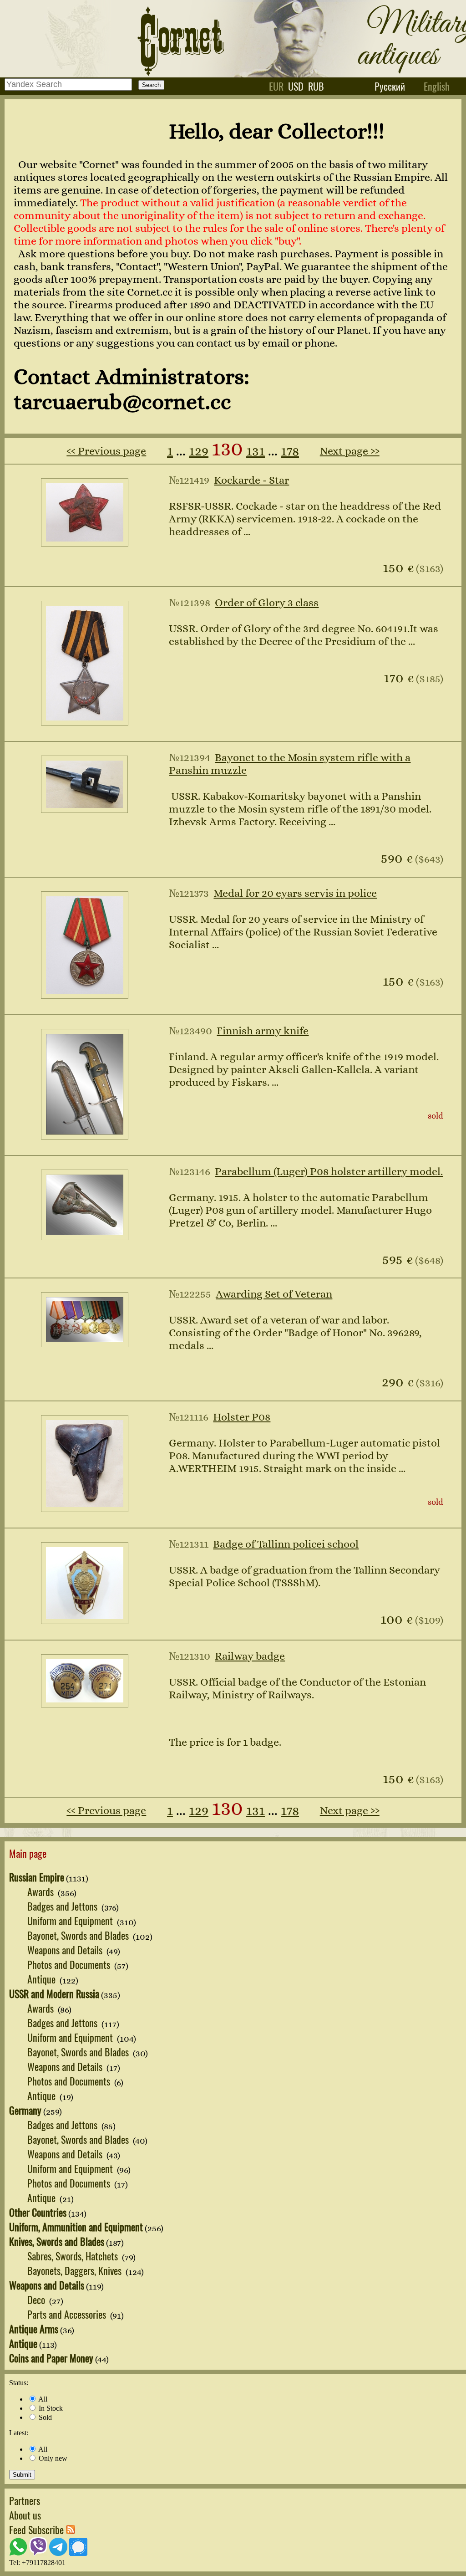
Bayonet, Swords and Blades (79, 1935)
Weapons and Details (66, 1950)
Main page (28, 1853)
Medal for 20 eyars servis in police (295, 893)
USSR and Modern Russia (54, 1993)
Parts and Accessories (68, 2314)
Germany (25, 2110)
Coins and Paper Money (51, 2358)
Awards (42, 1891)
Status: (19, 2383)
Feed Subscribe (38, 2530)
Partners (25, 2500)
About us (25, 2515)
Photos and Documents (70, 1964)
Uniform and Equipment (71, 1921)
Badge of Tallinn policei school (286, 1544)
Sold (44, 2417)
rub (316, 86)
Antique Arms (34, 2329)
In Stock (50, 2408)
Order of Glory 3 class (267, 603)
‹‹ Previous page (106, 451)
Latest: (19, 2433)
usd (296, 86)
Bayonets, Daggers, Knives (76, 2270)
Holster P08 (242, 1417)
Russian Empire (37, 1877)
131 (256, 451)
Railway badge (250, 1656)
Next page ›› (350, 451)
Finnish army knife (263, 1031)
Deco (37, 2300)
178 (290, 451)
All (42, 2399)
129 (199, 451)
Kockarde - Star (251, 480)
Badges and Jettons (63, 1906)
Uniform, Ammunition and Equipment (76, 2227)
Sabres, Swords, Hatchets (74, 2256)
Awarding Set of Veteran (274, 1294)
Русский (390, 86)
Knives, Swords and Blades (57, 2241)
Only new (52, 2458)
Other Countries (38, 2212)
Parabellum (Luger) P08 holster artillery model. (329, 1171)
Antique (43, 1979)
